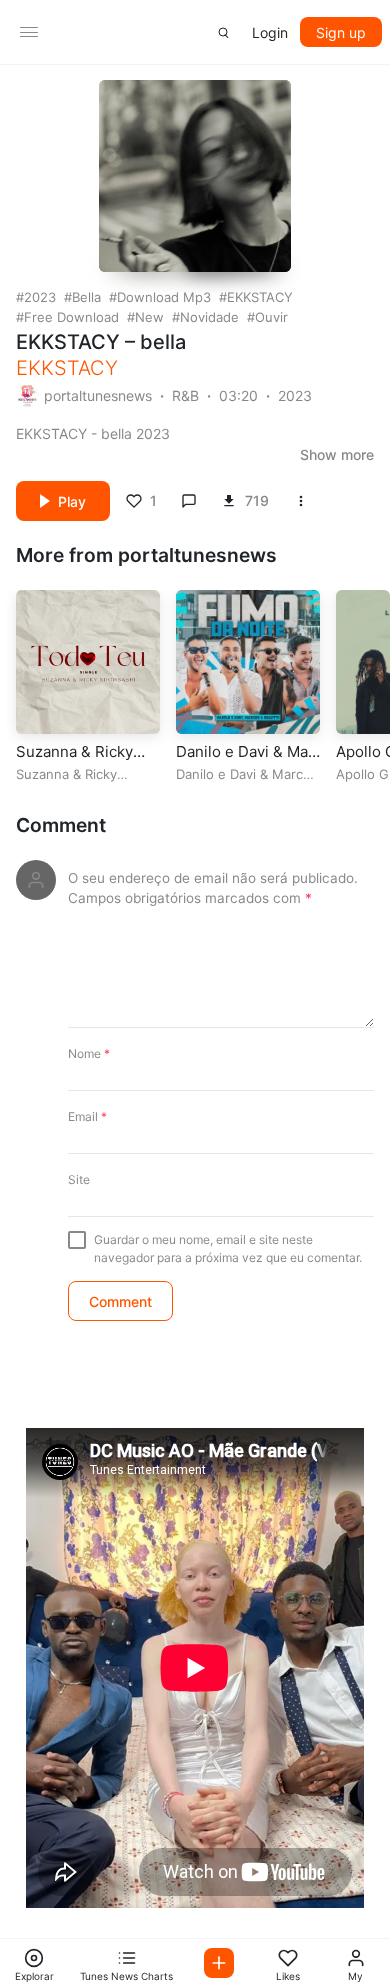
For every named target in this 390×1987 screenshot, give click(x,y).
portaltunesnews (98, 395)
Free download (71, 317)
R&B (185, 395)
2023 (40, 297)
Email (87, 1116)
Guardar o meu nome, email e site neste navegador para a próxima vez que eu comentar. (228, 1248)
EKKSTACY (260, 297)
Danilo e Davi (216, 774)
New (149, 317)
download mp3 (164, 297)
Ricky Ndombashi (66, 782)
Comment (61, 825)
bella (86, 297)
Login (270, 32)
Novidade (209, 317)
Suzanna (42, 774)
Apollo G (362, 774)
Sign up (341, 32)
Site (79, 1179)
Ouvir (271, 317)
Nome (89, 1053)
